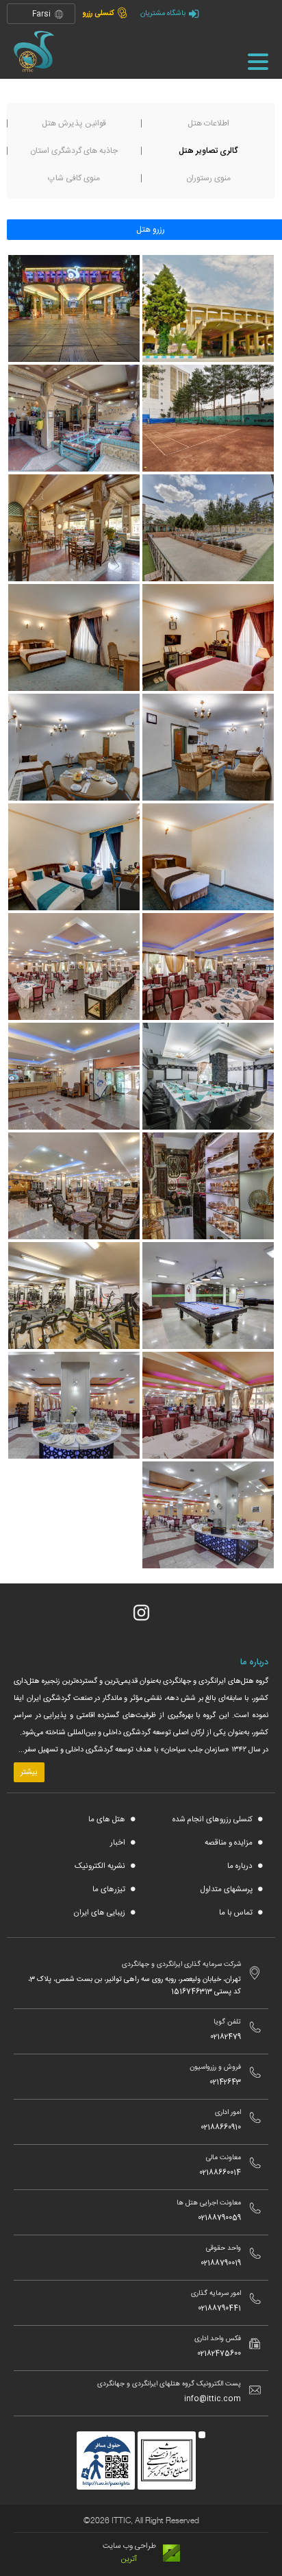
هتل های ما (108, 1820)
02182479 (226, 2037)
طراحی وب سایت (129, 2546)
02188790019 (221, 2263)
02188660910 (221, 2128)
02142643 (225, 2082)
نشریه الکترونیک (101, 1866)
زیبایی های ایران (100, 1913)
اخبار (119, 1843)
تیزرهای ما (110, 1890)
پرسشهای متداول (227, 1890)
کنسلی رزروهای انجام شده (214, 1820)
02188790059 (219, 2218)
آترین (129, 2559)
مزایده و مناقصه (230, 1843)
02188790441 (219, 2309)
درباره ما (241, 1866)
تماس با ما (237, 1913)
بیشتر (29, 1772)
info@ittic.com (213, 2399)
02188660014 (220, 2173)
